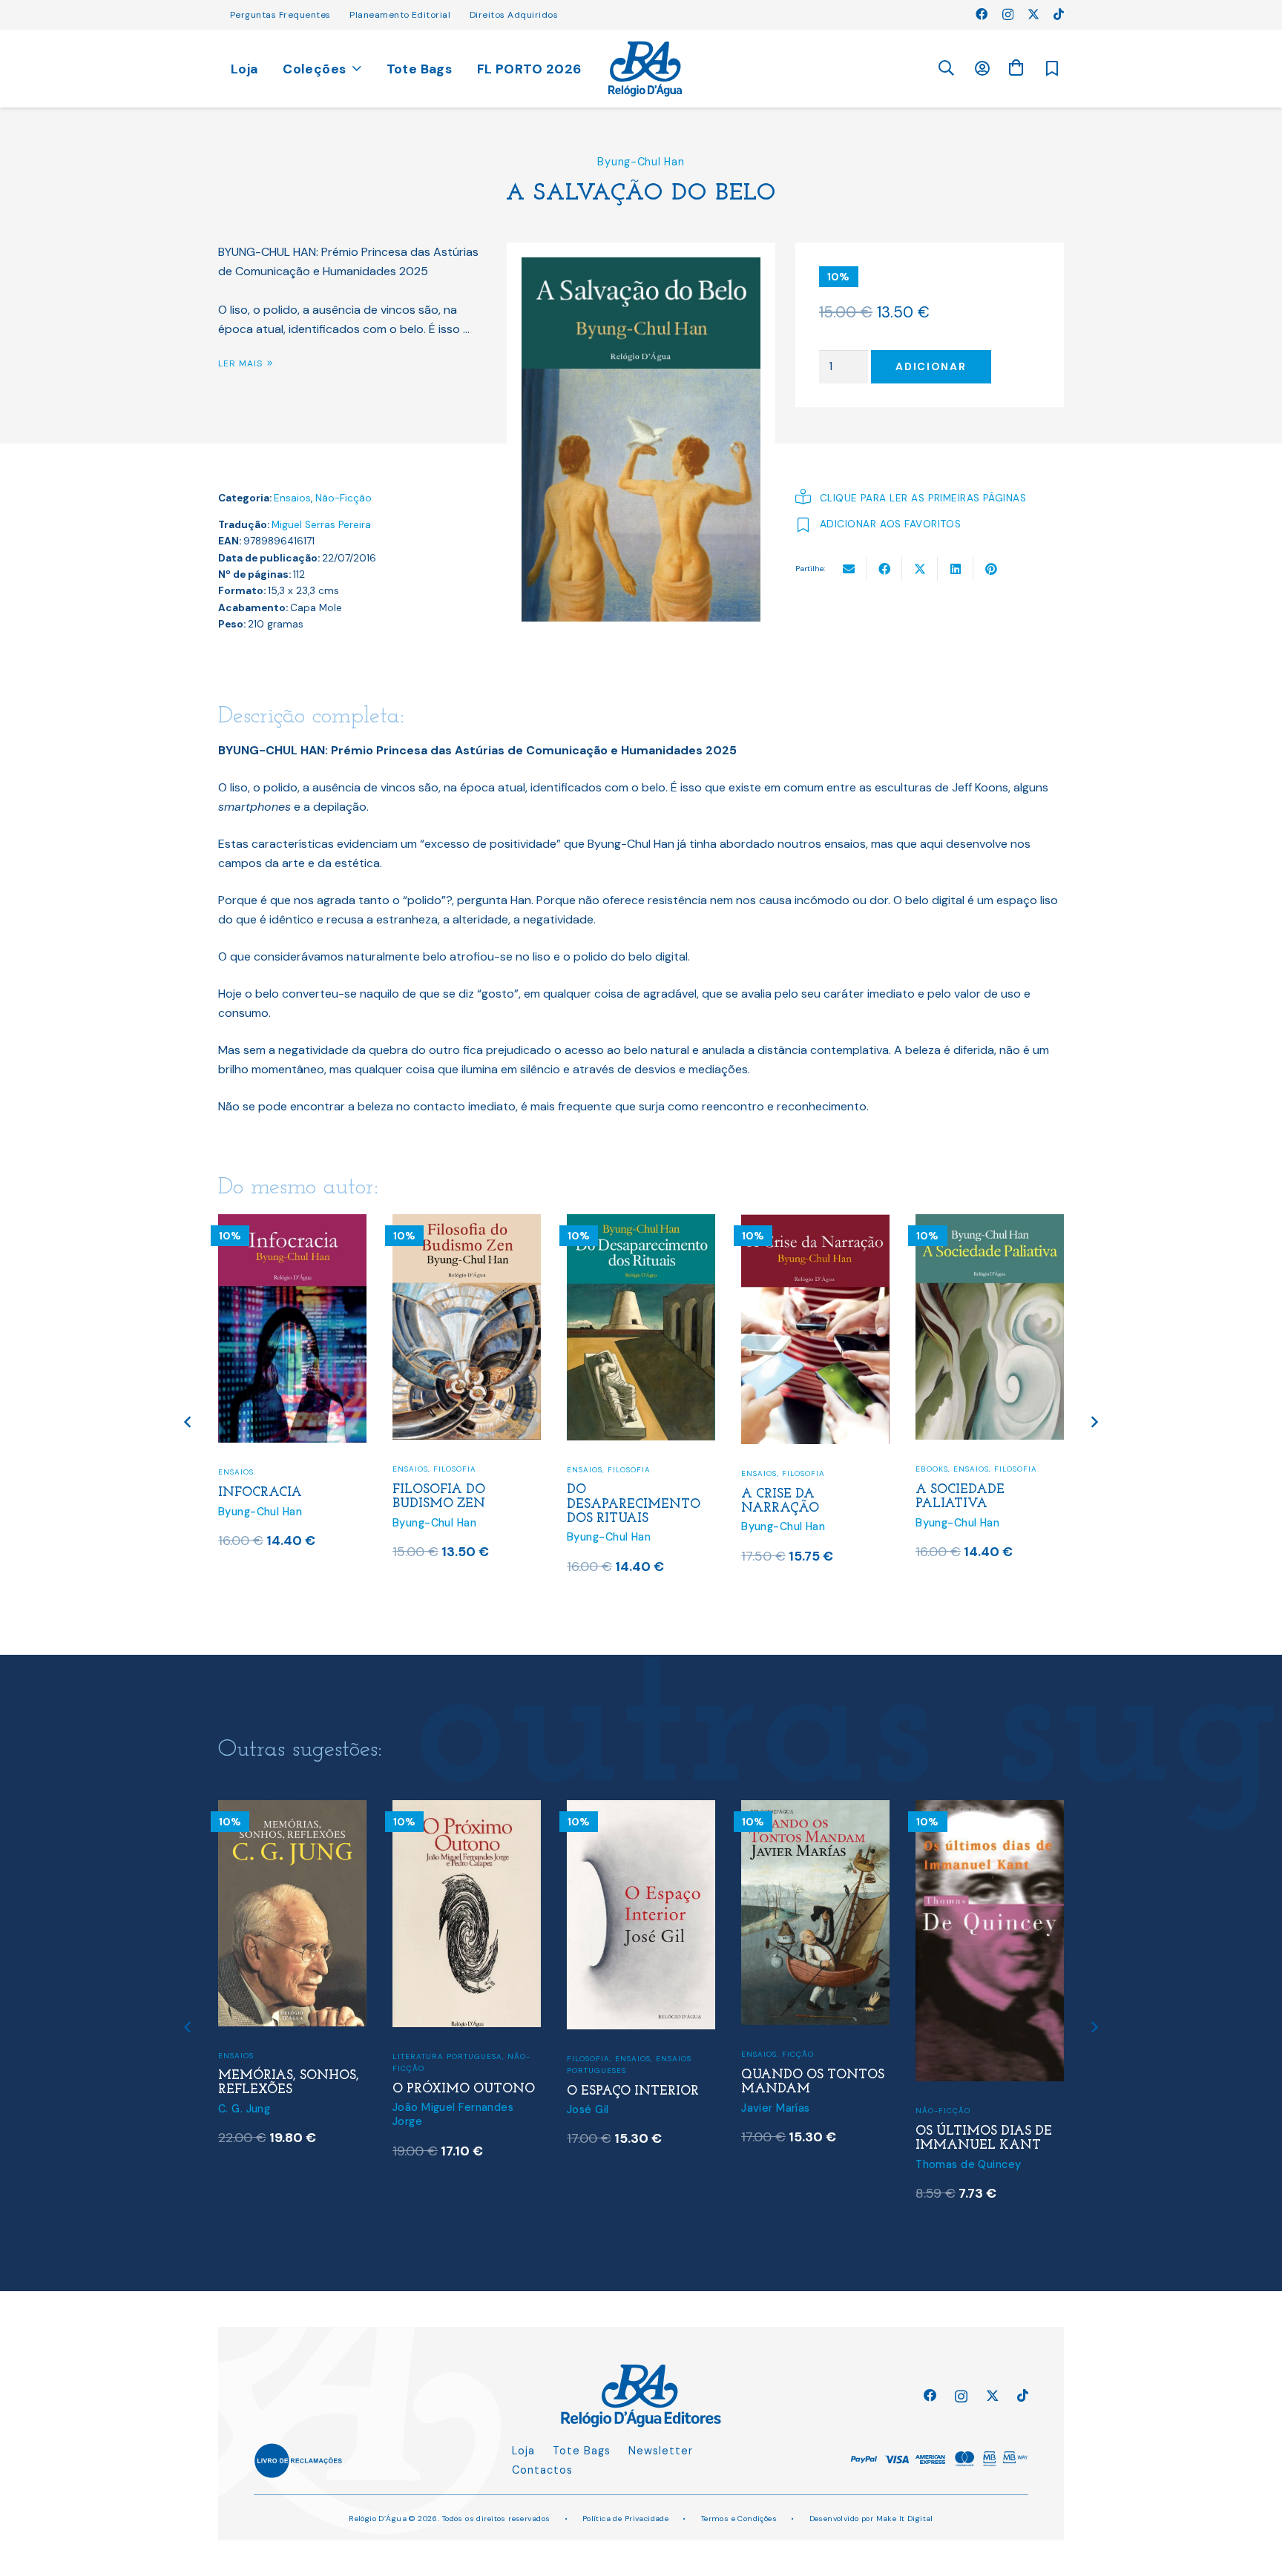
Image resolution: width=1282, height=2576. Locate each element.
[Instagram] (1008, 15)
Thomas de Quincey (968, 2164)
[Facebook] (982, 14)
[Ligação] (645, 69)
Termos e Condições (739, 2519)
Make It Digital (905, 2519)
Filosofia (455, 1469)
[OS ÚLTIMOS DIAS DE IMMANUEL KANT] (990, 1809)
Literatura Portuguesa (447, 2056)
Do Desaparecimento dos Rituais (634, 1504)
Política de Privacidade (626, 2519)
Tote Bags (582, 2451)
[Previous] (189, 1422)
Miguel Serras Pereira (321, 525)
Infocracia (260, 1493)
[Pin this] (991, 569)
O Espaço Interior (633, 2091)
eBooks (932, 1469)
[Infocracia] (292, 1223)
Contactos (542, 2470)
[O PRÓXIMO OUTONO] (467, 1809)
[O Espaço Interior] (641, 1809)
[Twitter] (1033, 14)
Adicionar (931, 366)
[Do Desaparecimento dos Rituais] (641, 1223)
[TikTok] (1059, 14)
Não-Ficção (343, 498)
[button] (946, 69)
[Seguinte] (1094, 1422)
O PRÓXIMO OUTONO (464, 2089)
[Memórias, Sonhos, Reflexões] (292, 1809)
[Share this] (884, 569)
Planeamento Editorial (400, 15)
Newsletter (661, 2451)
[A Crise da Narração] (815, 1223)
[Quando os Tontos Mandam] (815, 1809)
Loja (523, 2451)
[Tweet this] (920, 569)
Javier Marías (776, 2108)
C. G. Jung (244, 2109)
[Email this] (849, 569)
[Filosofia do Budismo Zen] (467, 1223)
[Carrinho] (1016, 68)
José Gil (588, 2109)
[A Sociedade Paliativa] (990, 1223)
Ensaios (292, 498)
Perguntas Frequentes (280, 15)
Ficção (798, 2054)
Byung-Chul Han (641, 162)
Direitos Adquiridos (514, 15)
